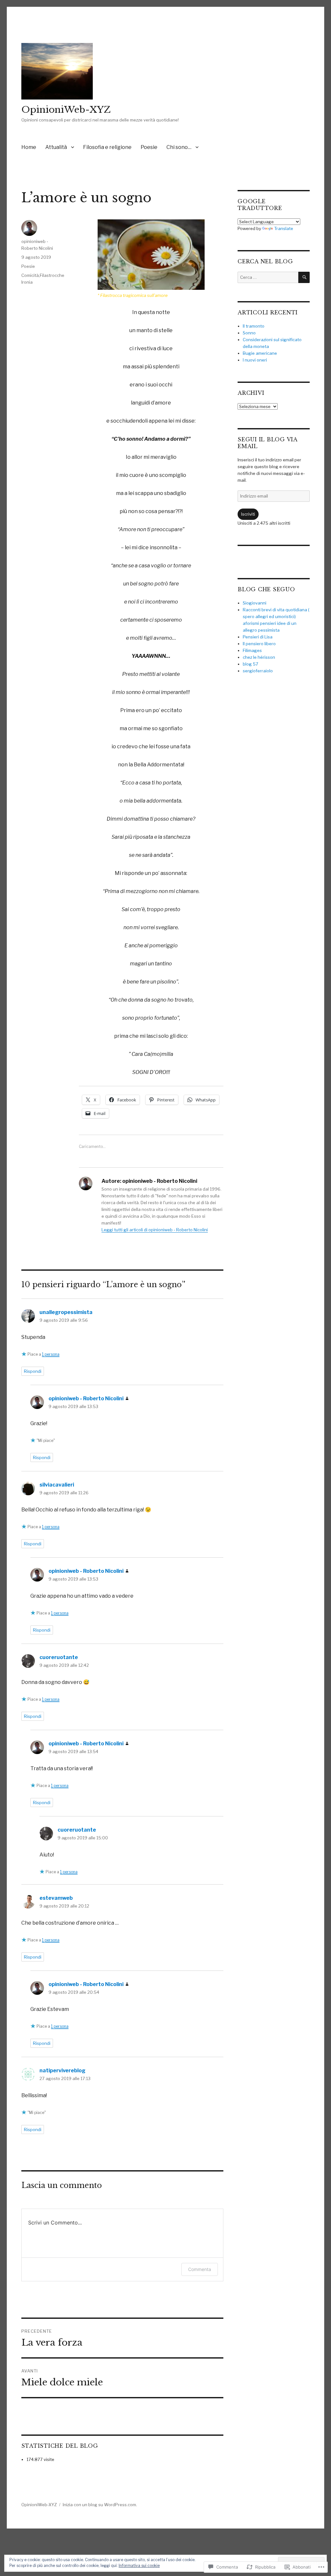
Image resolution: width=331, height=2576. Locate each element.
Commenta (200, 2269)
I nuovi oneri (255, 360)
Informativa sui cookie (139, 2565)
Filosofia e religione (107, 147)
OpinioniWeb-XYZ (66, 110)
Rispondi (33, 1371)
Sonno (249, 333)
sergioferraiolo (258, 671)
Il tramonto (254, 326)
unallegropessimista (66, 1312)
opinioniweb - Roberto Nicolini (86, 1398)
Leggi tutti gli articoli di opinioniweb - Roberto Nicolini (155, 1230)
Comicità (30, 275)
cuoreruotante (59, 1657)
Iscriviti (248, 514)
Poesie (149, 147)
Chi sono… (179, 147)
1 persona (51, 1354)
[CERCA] (304, 277)
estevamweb (56, 1898)
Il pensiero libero (259, 644)
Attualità (56, 147)
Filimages (252, 650)
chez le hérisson (259, 657)
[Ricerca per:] (268, 277)
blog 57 (251, 664)
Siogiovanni (255, 603)
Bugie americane (260, 353)
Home (29, 147)
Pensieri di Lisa (258, 637)
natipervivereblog (62, 2071)
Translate (284, 228)
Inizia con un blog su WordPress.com (99, 2505)
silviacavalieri (57, 1485)
